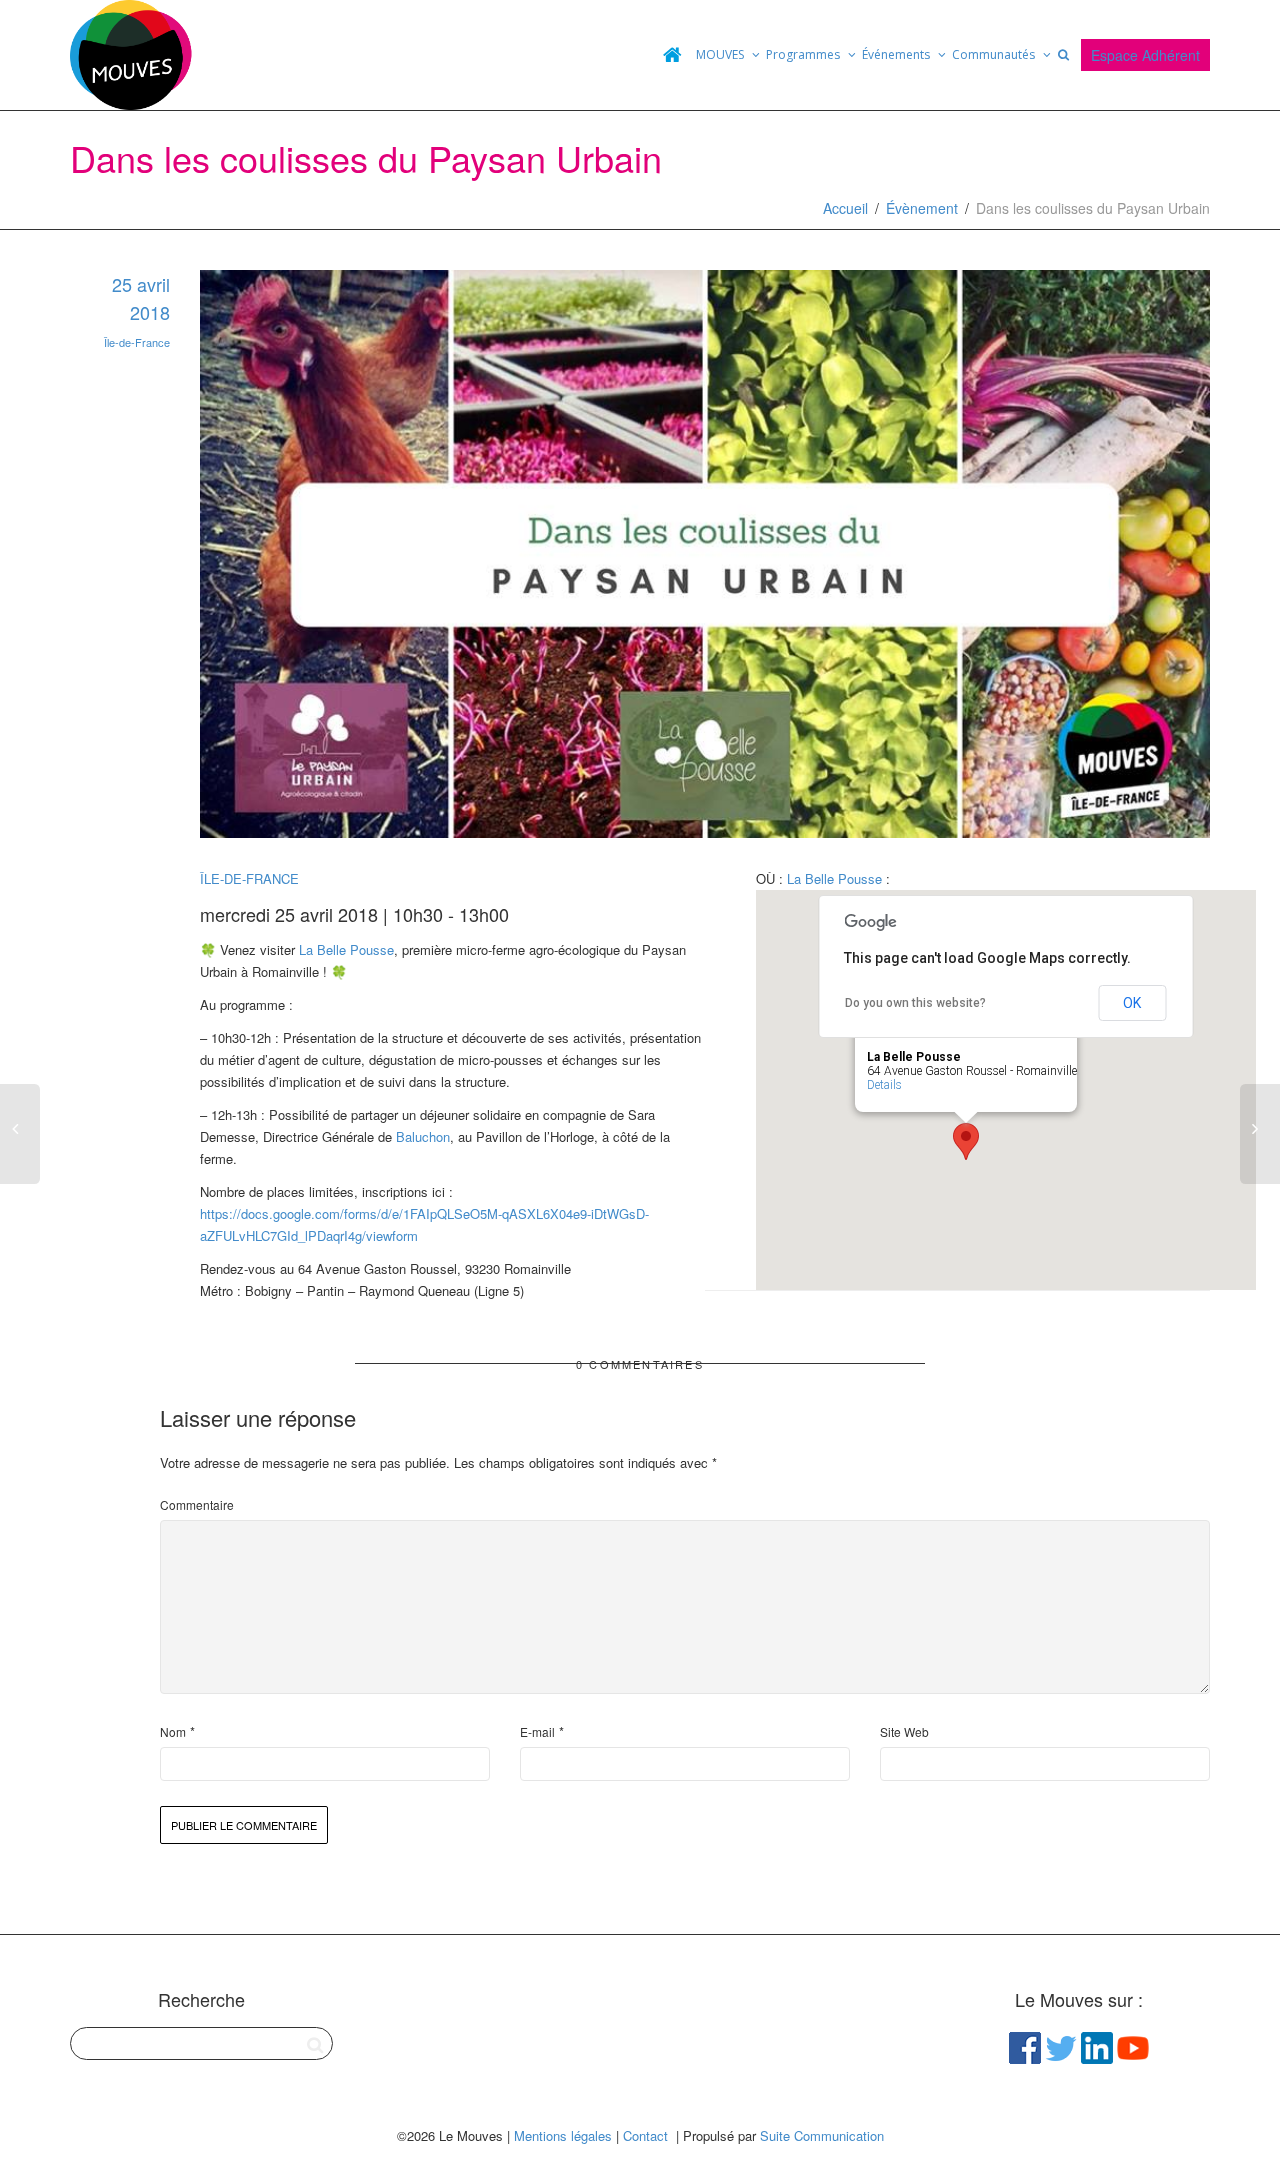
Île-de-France (137, 342)
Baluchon (423, 1136)
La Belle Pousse (346, 949)
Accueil (845, 208)
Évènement (922, 208)
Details (884, 1085)
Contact (645, 2135)
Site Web (904, 1731)
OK (1132, 1003)
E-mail (537, 1731)
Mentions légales (563, 2135)
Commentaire (197, 1504)
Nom (173, 1731)
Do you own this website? (915, 1003)
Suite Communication (822, 2135)
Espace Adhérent (1145, 55)
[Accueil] (672, 55)
